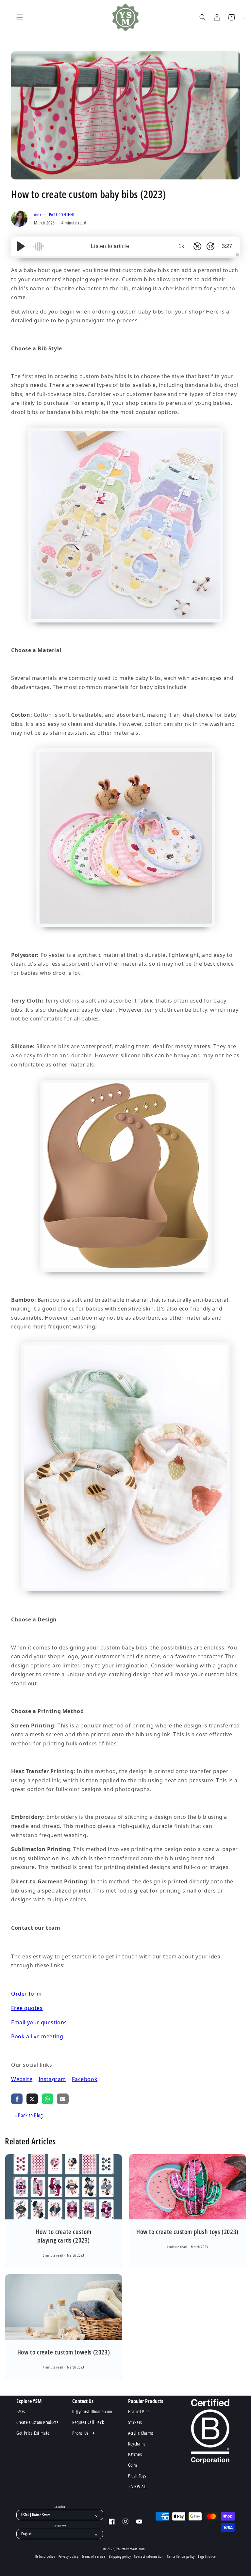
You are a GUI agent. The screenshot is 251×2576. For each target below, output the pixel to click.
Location (60, 2507)
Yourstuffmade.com (131, 2549)
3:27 (227, 246)
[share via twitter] (32, 2099)
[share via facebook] (17, 2099)
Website (22, 2079)
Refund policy (45, 2556)
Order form (26, 1994)
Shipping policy (120, 2556)
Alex (38, 215)
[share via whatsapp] (48, 2099)
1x (181, 246)
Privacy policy (68, 2556)
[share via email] (63, 2099)
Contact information (149, 2556)
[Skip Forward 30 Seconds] (210, 246)
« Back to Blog (28, 2115)
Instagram (52, 2079)
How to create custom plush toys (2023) (187, 2232)
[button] (20, 17)
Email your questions (39, 2022)
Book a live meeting (37, 2036)
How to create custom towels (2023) (64, 2352)
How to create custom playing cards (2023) (64, 2236)
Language (60, 2525)
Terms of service (94, 2556)
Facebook (85, 2079)
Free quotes (27, 2008)
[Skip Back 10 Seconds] (197, 246)
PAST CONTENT (62, 215)
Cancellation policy (181, 2556)
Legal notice (207, 2556)
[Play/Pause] (21, 246)
